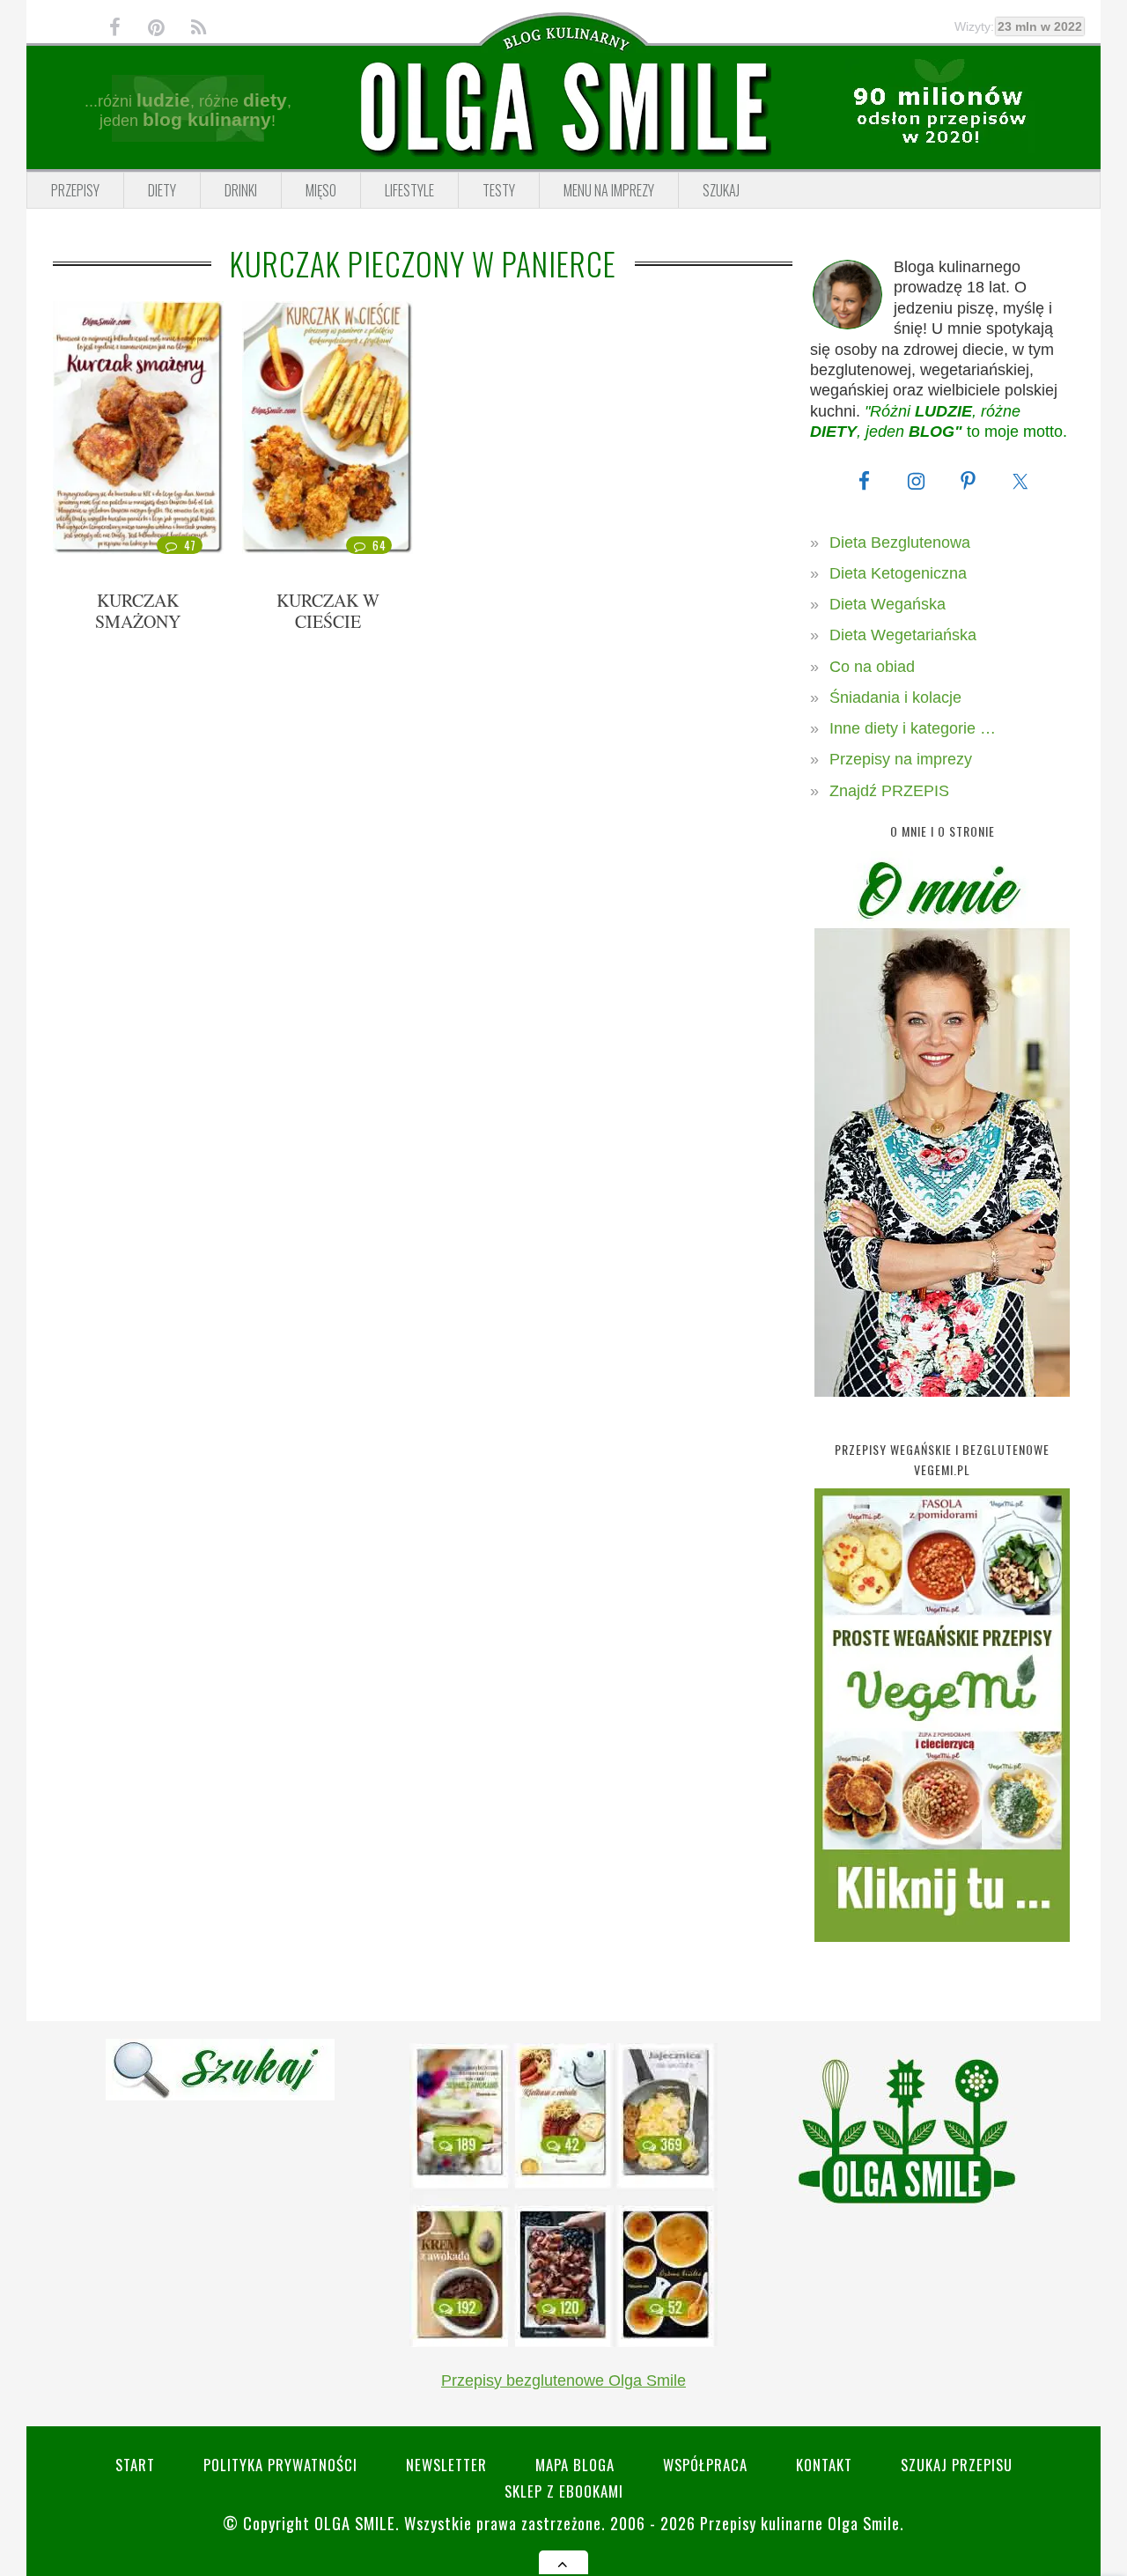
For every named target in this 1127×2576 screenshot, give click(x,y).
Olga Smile (355, 2523)
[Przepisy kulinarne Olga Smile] (563, 108)
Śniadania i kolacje (895, 698)
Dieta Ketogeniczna (898, 573)
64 (379, 545)
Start (135, 2465)
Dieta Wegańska (888, 604)
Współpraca (705, 2465)
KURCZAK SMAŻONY (138, 611)
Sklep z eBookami (564, 2491)
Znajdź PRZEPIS (889, 791)
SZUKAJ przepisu (957, 2465)
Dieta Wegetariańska (903, 635)
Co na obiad (872, 667)
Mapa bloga (575, 2465)
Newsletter (446, 2465)
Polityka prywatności (280, 2465)
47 (190, 545)
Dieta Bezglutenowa (900, 543)
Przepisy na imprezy (901, 759)
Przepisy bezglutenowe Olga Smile (563, 2380)
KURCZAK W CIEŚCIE (328, 611)
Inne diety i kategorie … (913, 728)
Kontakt (824, 2465)
